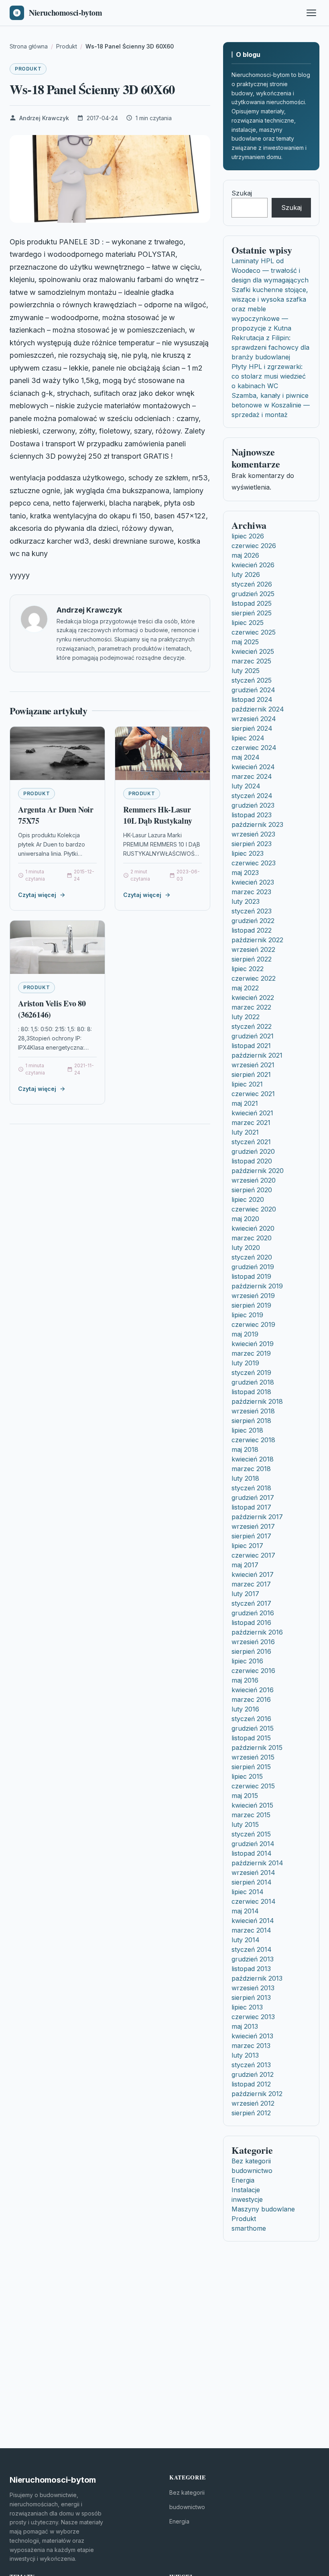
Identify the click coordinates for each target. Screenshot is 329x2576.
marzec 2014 (251, 1930)
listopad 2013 (251, 1969)
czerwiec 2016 (253, 1671)
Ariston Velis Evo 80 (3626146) (52, 1009)
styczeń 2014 (252, 1949)
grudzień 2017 (253, 1498)
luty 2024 (246, 786)
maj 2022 (245, 988)
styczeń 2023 (252, 911)
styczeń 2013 (251, 2065)
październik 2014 (257, 1863)
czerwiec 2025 (254, 632)
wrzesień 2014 (253, 1873)
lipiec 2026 (248, 536)
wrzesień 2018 (253, 1411)
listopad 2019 (251, 1276)
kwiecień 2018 (253, 1459)
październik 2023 (257, 824)
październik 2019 (257, 1286)
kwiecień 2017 (253, 1574)
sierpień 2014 (252, 1882)
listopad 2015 (251, 1738)
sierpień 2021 (251, 1074)
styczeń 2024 (252, 796)
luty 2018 (245, 1478)
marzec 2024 (252, 776)
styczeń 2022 (252, 1026)
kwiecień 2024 (253, 767)
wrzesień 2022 (253, 949)
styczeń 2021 (251, 1142)
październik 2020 (258, 1171)
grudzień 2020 (253, 1151)
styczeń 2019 (251, 1373)
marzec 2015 (251, 1815)
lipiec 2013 (247, 2007)
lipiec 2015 (247, 1776)
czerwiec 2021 (253, 1094)
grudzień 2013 (253, 1959)
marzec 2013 (251, 2046)
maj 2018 (245, 1449)
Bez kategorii (251, 2161)
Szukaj (242, 193)
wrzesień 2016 (253, 1642)
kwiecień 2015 (252, 1805)
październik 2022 (257, 940)
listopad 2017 (251, 1507)
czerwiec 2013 (253, 2017)
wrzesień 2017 (253, 1526)
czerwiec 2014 (254, 1901)
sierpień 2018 (251, 1421)
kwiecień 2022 (253, 998)
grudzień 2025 (253, 594)
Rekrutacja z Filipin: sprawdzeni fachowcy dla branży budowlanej (270, 347)
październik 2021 (257, 1055)
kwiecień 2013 (252, 2036)
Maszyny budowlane (263, 2209)
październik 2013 (257, 1978)
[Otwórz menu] (311, 13)
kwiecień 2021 (252, 1113)
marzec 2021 (251, 1123)
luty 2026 (246, 574)
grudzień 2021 (253, 1036)
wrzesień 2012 (253, 2103)
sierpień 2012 (251, 2113)
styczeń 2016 (251, 1719)
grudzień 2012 (253, 2074)
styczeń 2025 (252, 680)
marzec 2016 (251, 1699)
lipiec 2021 (247, 1084)
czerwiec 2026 (254, 546)
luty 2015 (245, 1824)
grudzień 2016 (253, 1613)
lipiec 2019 (247, 1315)
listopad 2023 (252, 815)
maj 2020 (245, 1219)
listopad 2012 (251, 2084)
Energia (243, 2180)
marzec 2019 (251, 1353)
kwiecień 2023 (253, 882)
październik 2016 (257, 1632)
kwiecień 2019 (253, 1344)
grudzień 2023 (253, 805)
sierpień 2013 (251, 1998)
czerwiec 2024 (254, 748)
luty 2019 (245, 1363)
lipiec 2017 (247, 1546)
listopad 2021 (251, 1046)
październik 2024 (258, 709)
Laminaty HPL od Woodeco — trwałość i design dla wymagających (270, 270)
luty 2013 (245, 2055)
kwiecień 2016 (253, 1690)
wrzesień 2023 (253, 834)
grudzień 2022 (253, 921)
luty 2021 (245, 1132)
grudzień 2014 (253, 1844)
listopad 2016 (251, 1623)
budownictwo (252, 2171)
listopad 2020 (252, 1161)
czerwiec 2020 (254, 1209)
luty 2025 (246, 671)
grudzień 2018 (253, 1382)
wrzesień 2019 (253, 1296)
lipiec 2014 (248, 1892)
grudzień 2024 (253, 690)
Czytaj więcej (37, 895)
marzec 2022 (251, 1007)
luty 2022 (246, 1017)
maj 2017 (245, 1565)
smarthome (249, 2228)
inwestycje (247, 2199)
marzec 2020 (252, 1238)
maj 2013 (245, 2026)
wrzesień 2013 (253, 1988)
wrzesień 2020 (254, 1180)
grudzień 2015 (253, 1728)
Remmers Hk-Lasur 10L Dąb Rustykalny (157, 815)
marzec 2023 (251, 892)
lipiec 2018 (247, 1430)
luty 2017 (245, 1594)
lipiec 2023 (248, 853)
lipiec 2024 (248, 738)
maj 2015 (245, 1796)
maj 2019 (245, 1334)
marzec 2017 (251, 1584)
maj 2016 (245, 1680)
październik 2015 (257, 1748)
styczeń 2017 (251, 1603)
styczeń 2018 (251, 1488)
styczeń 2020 (252, 1257)
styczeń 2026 (252, 584)
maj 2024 (246, 757)
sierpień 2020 (252, 1190)
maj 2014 (245, 1911)
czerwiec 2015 (253, 1786)
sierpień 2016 (251, 1651)
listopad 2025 (252, 603)
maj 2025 (245, 642)
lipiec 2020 (248, 1199)
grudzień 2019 (253, 1267)
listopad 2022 (252, 930)
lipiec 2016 (247, 1661)
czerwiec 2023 (254, 863)
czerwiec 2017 (253, 1555)
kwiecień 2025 (253, 651)
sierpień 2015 (251, 1767)
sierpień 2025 (252, 613)
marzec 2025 (251, 661)
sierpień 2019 (251, 1305)
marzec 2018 (251, 1469)
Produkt (28, 69)
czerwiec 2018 (253, 1440)
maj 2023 (245, 873)
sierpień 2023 (252, 844)
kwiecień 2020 (253, 1228)
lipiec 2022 (248, 969)
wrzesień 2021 (253, 1065)
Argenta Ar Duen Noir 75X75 (56, 815)
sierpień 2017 (251, 1536)
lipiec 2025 (248, 623)
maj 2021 (245, 1103)
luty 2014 (246, 1940)
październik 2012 (257, 2094)
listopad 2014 (252, 1853)
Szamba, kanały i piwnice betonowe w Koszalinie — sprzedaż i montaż (271, 405)
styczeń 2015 (251, 1834)
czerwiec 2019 (253, 1324)
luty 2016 (245, 1709)
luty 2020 (246, 1248)
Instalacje (246, 2190)
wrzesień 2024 (254, 719)
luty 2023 (246, 901)
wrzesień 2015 (253, 1757)
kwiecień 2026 (253, 565)
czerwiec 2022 (254, 978)
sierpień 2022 (252, 959)
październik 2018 (257, 1401)
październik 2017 (257, 1517)
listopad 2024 (252, 699)
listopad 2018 (251, 1392)
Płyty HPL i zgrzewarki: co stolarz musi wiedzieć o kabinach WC (269, 376)
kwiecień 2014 (253, 1921)
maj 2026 (245, 555)
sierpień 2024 (252, 728)
